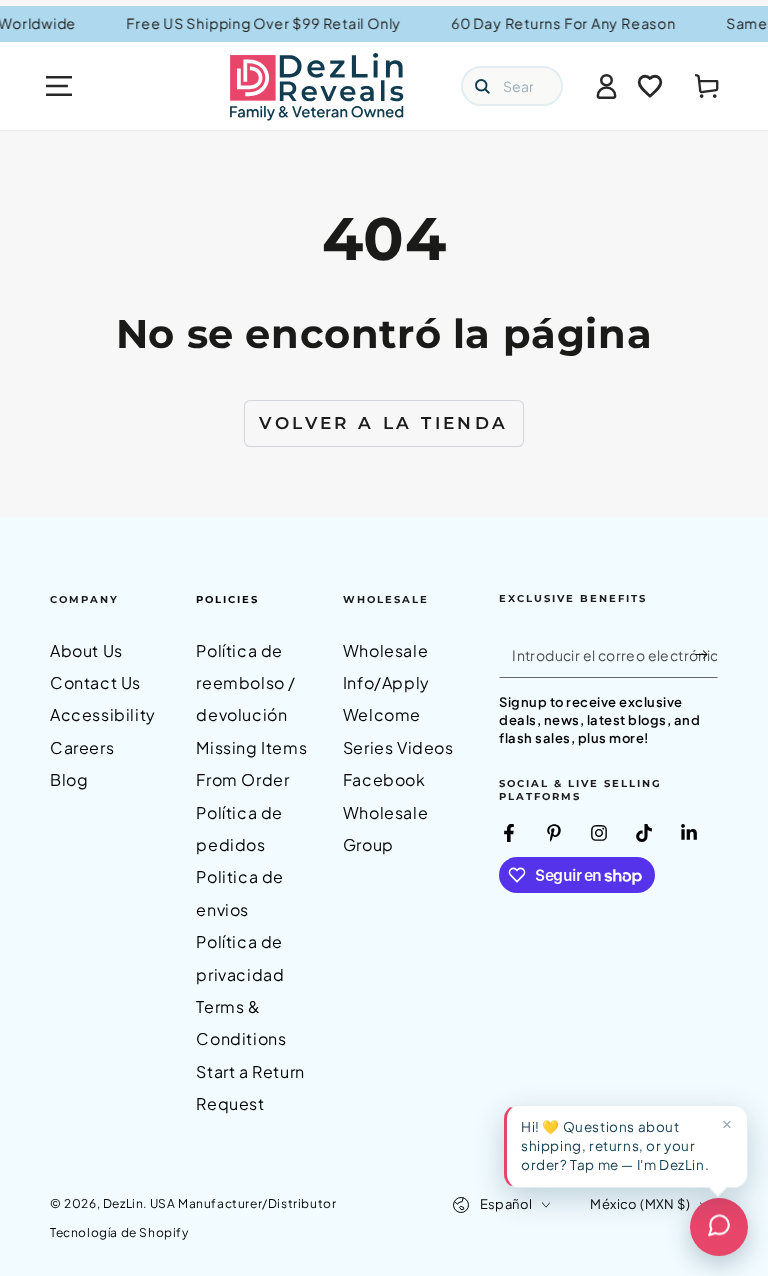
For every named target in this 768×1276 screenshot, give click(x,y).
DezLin (123, 1203)
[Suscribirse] (706, 655)
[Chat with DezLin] (719, 1227)
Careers (82, 747)
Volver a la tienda (383, 423)
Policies (227, 599)
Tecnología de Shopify (119, 1232)
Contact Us (95, 682)
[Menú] (59, 86)
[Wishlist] (650, 86)
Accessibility (103, 714)
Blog (69, 779)
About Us (86, 650)
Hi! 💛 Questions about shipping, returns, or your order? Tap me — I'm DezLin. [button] (615, 1145)
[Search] (482, 86)
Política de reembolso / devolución (246, 683)
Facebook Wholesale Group (385, 812)
